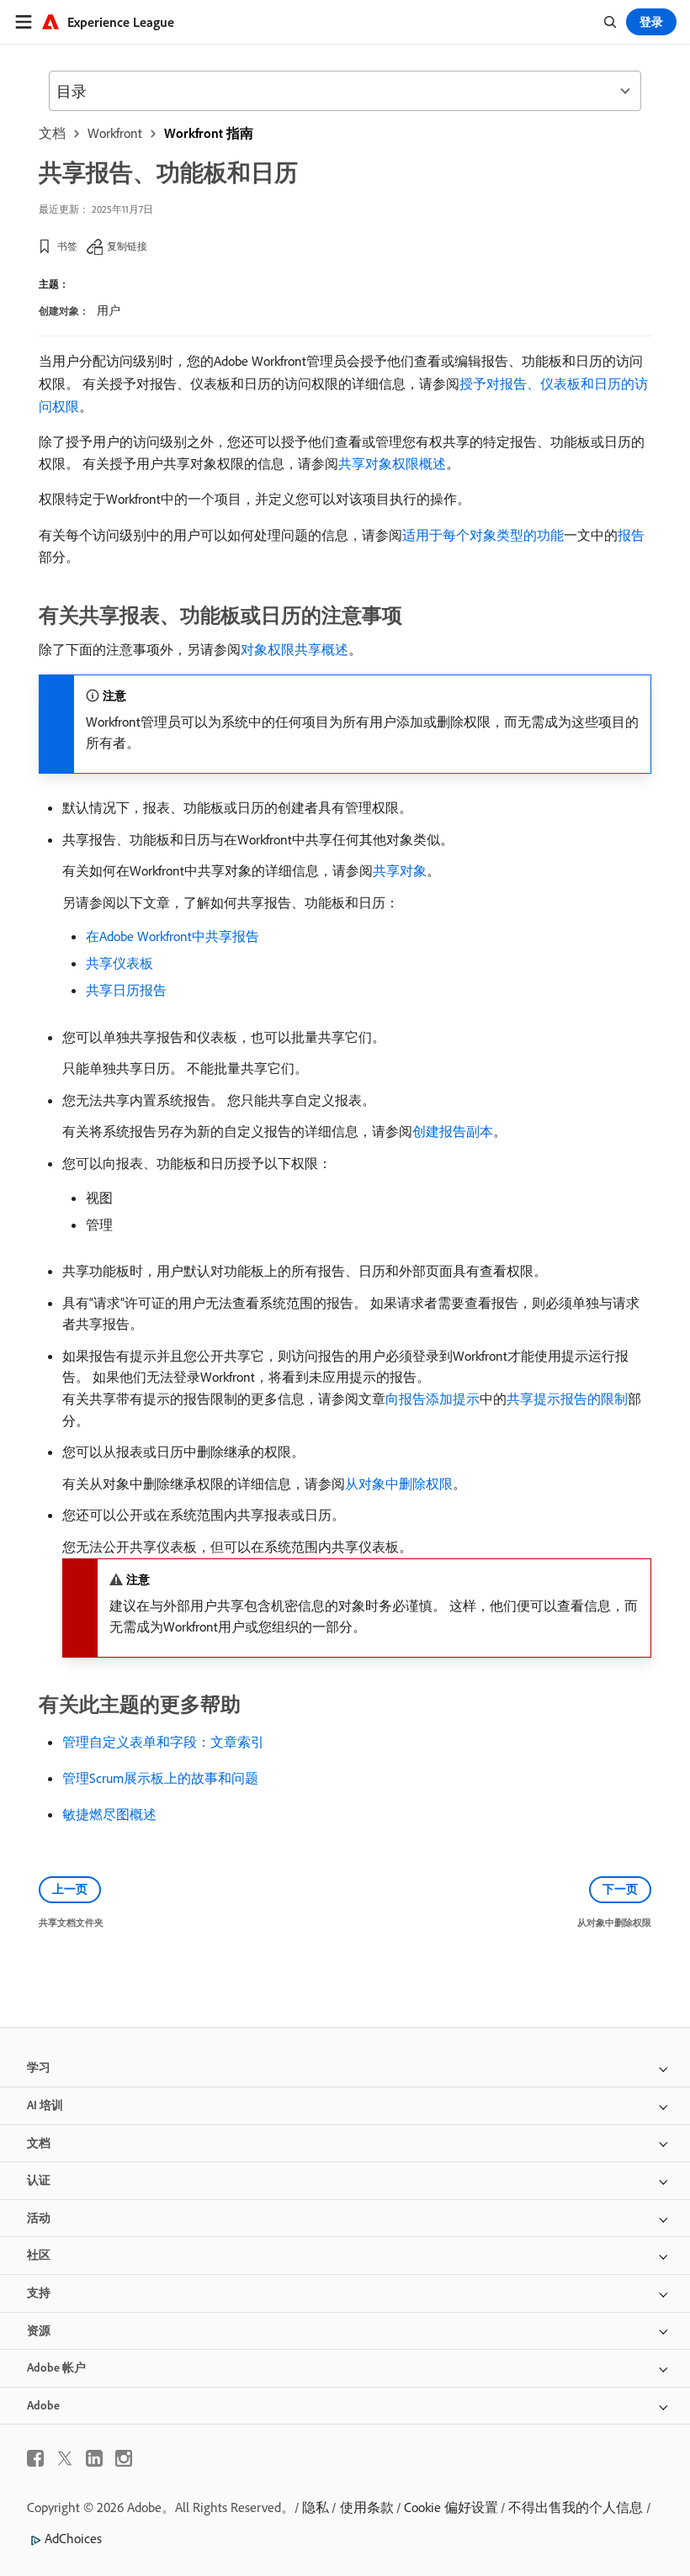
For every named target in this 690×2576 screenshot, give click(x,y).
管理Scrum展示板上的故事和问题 (160, 1778)
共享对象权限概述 (392, 463)
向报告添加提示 (433, 1399)
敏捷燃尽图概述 (109, 1814)
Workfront (115, 133)
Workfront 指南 (209, 133)
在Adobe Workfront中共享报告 (172, 936)
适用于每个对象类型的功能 (483, 535)
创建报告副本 (453, 1131)
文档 (52, 133)
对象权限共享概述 (295, 649)
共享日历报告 (126, 990)
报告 (631, 535)
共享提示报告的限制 (567, 1399)
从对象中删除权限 (399, 1484)
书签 (67, 246)
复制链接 (127, 246)
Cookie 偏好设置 (451, 2507)
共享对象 (400, 870)
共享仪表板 (119, 963)
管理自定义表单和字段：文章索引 (163, 1742)
